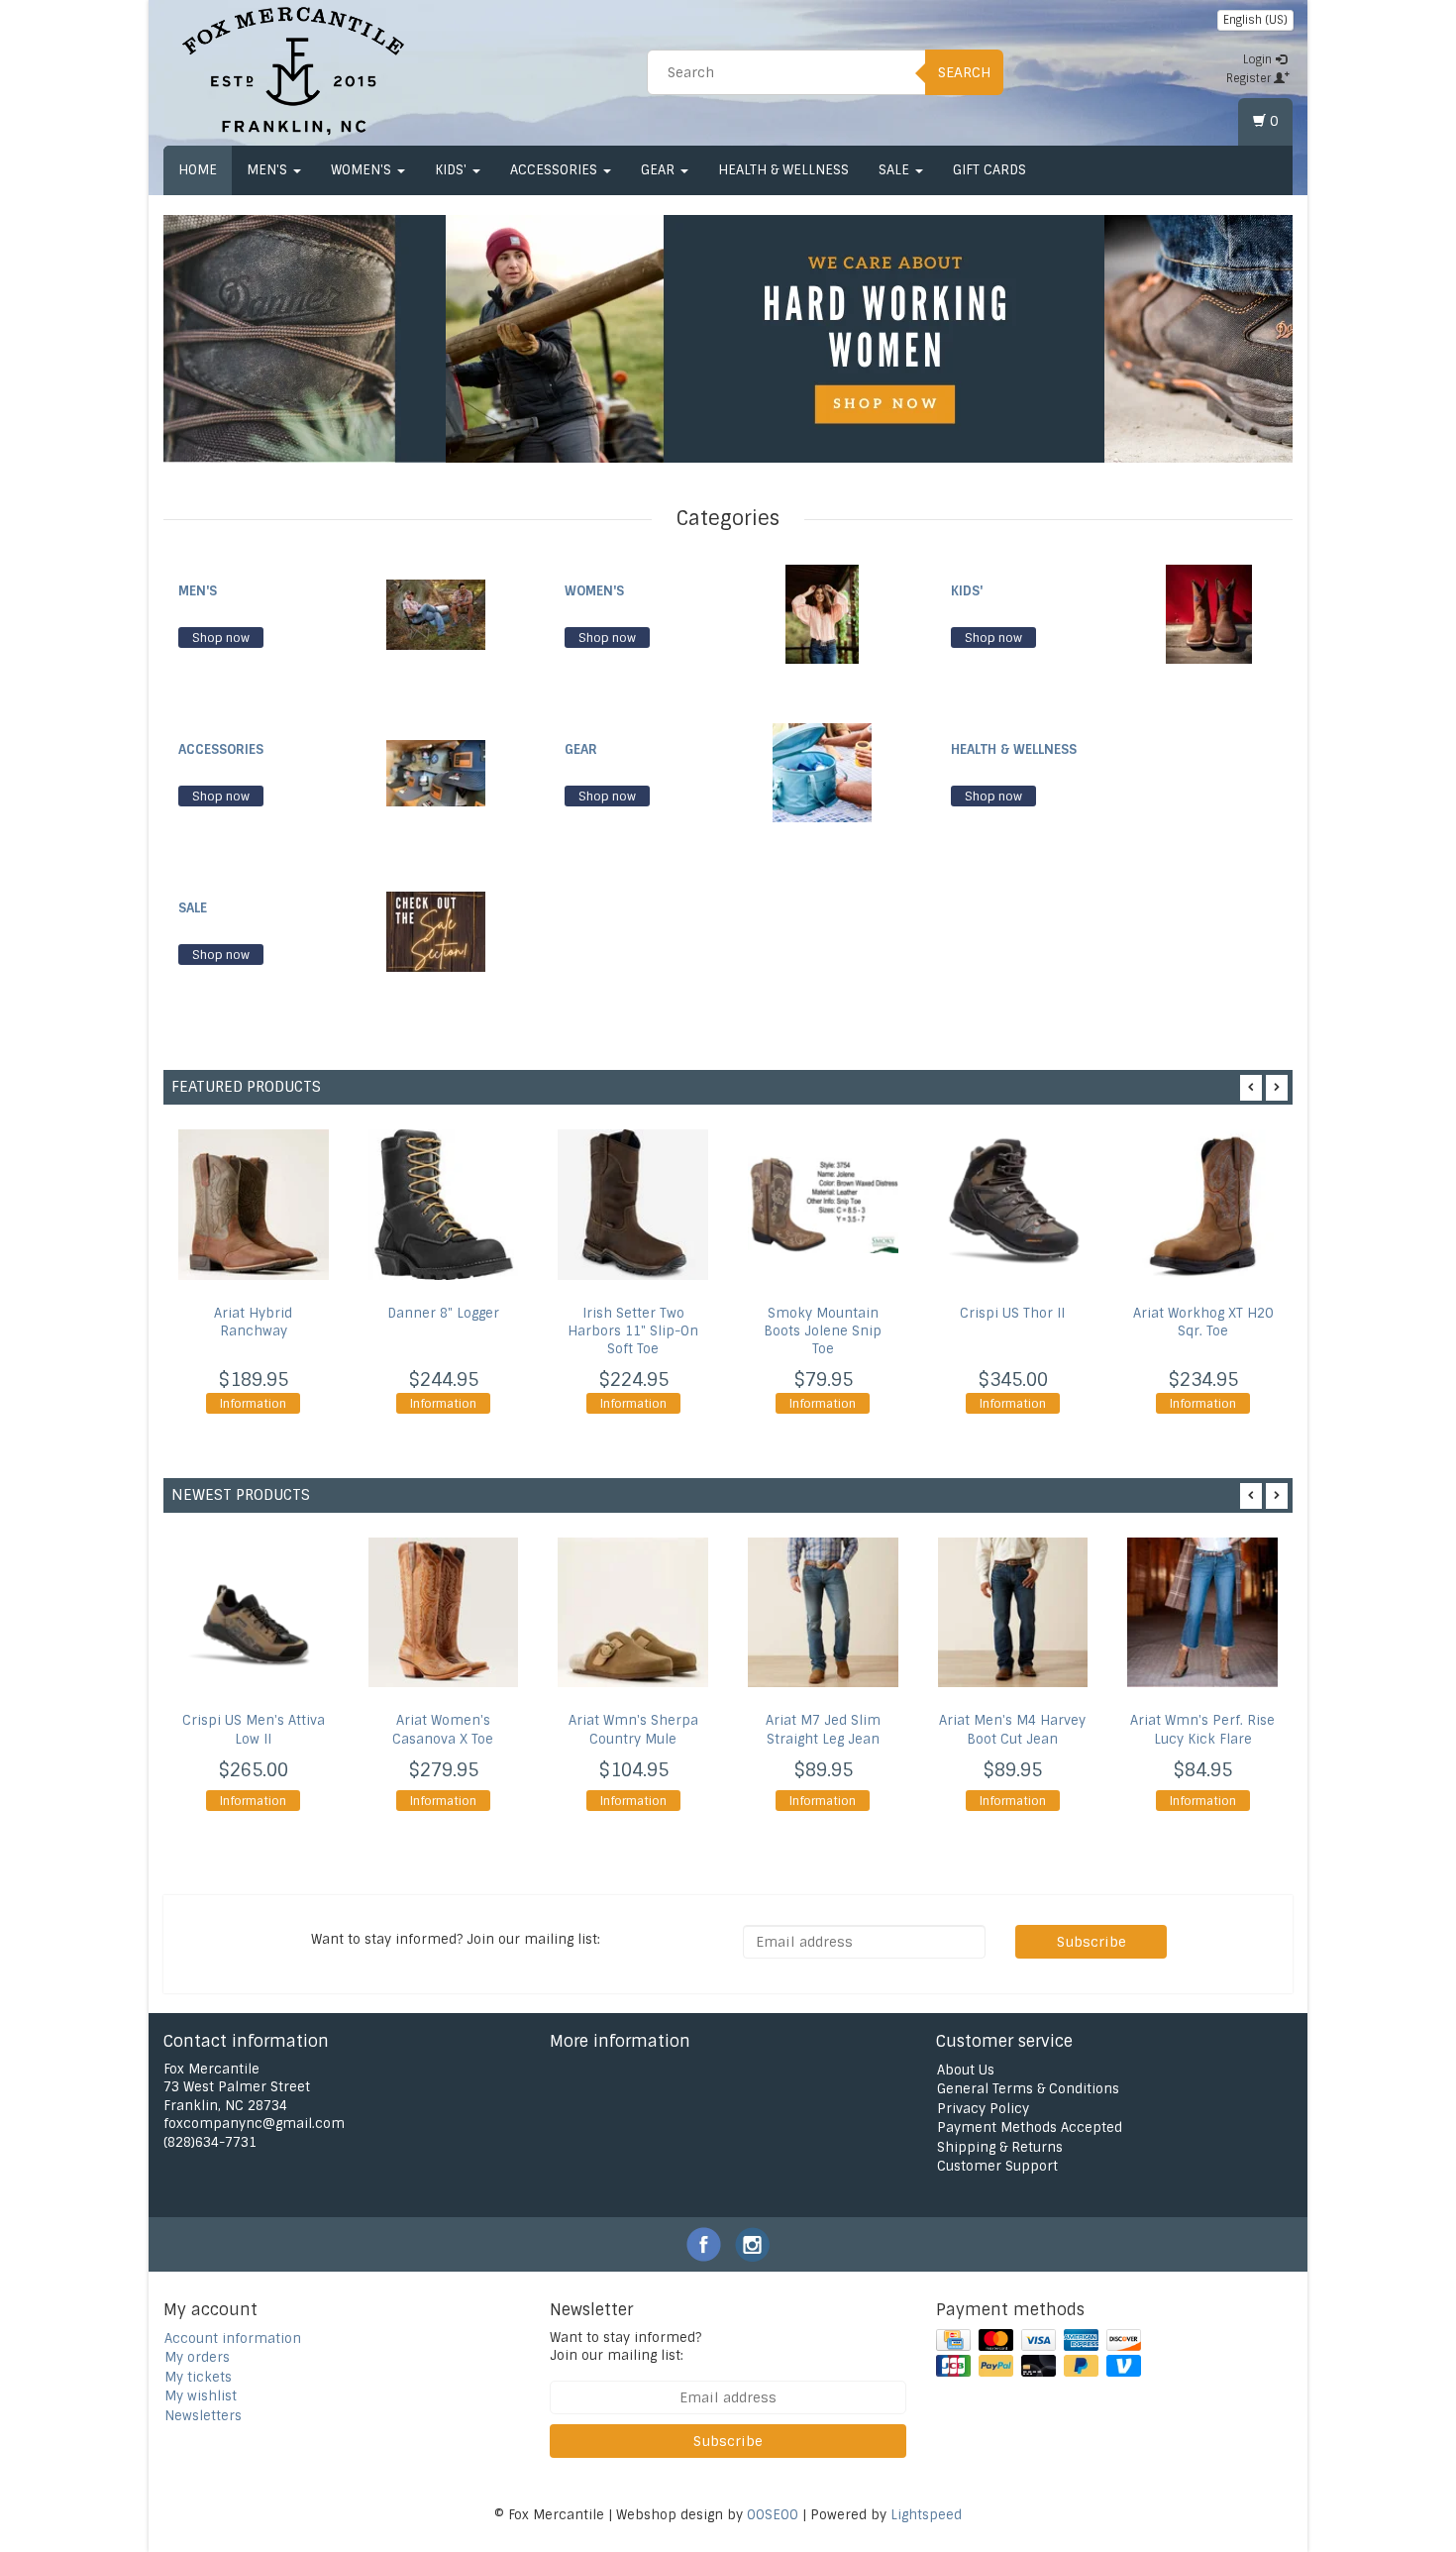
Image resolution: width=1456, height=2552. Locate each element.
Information (253, 1404)
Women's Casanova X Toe (443, 1730)
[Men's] (436, 614)
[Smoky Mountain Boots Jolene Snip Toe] (823, 1205)
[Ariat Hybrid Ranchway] (254, 1205)
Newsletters (203, 2416)
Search (964, 72)
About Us (966, 2070)
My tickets (198, 2377)
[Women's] (822, 614)
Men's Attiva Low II (254, 1730)
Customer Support (997, 2166)
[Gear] (822, 772)
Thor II (1012, 1313)
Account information (233, 2339)
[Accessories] (436, 772)
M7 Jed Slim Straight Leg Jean (823, 1730)
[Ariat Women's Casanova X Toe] (444, 1613)
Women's (363, 170)
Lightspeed (926, 2515)
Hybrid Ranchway (253, 1322)
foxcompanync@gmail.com (254, 2124)
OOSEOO (773, 2515)
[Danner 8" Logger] (444, 1205)
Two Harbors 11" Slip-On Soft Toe (633, 1331)
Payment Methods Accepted (1030, 2127)
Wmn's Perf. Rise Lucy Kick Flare (1202, 1730)
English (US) (1255, 20)
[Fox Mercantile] (293, 69)
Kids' (453, 170)
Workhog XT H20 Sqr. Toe (1203, 1322)
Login (1259, 59)
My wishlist (201, 2396)
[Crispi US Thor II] (1013, 1205)
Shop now (221, 638)
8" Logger (443, 1313)
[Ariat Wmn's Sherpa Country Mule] (633, 1613)
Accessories (556, 170)
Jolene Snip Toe (823, 1331)
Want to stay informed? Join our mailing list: (625, 2347)
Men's (269, 170)
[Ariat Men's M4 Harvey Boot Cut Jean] (1013, 1613)
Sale (896, 170)
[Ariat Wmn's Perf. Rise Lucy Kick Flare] (1202, 1613)
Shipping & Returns (1000, 2147)
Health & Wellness (783, 170)
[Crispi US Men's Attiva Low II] (254, 1613)
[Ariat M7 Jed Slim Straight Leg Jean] (823, 1613)
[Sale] (436, 931)
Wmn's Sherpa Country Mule (633, 1730)
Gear (660, 170)
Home (198, 170)
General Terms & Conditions (1028, 2089)
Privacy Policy (983, 2109)
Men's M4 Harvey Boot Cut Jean (1012, 1730)
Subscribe (1092, 1942)
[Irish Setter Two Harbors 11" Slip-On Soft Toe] (633, 1205)
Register (1250, 78)
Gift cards (989, 170)
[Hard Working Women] (775, 339)
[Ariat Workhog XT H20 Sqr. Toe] (1202, 1205)
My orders (197, 2357)
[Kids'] (1208, 614)
